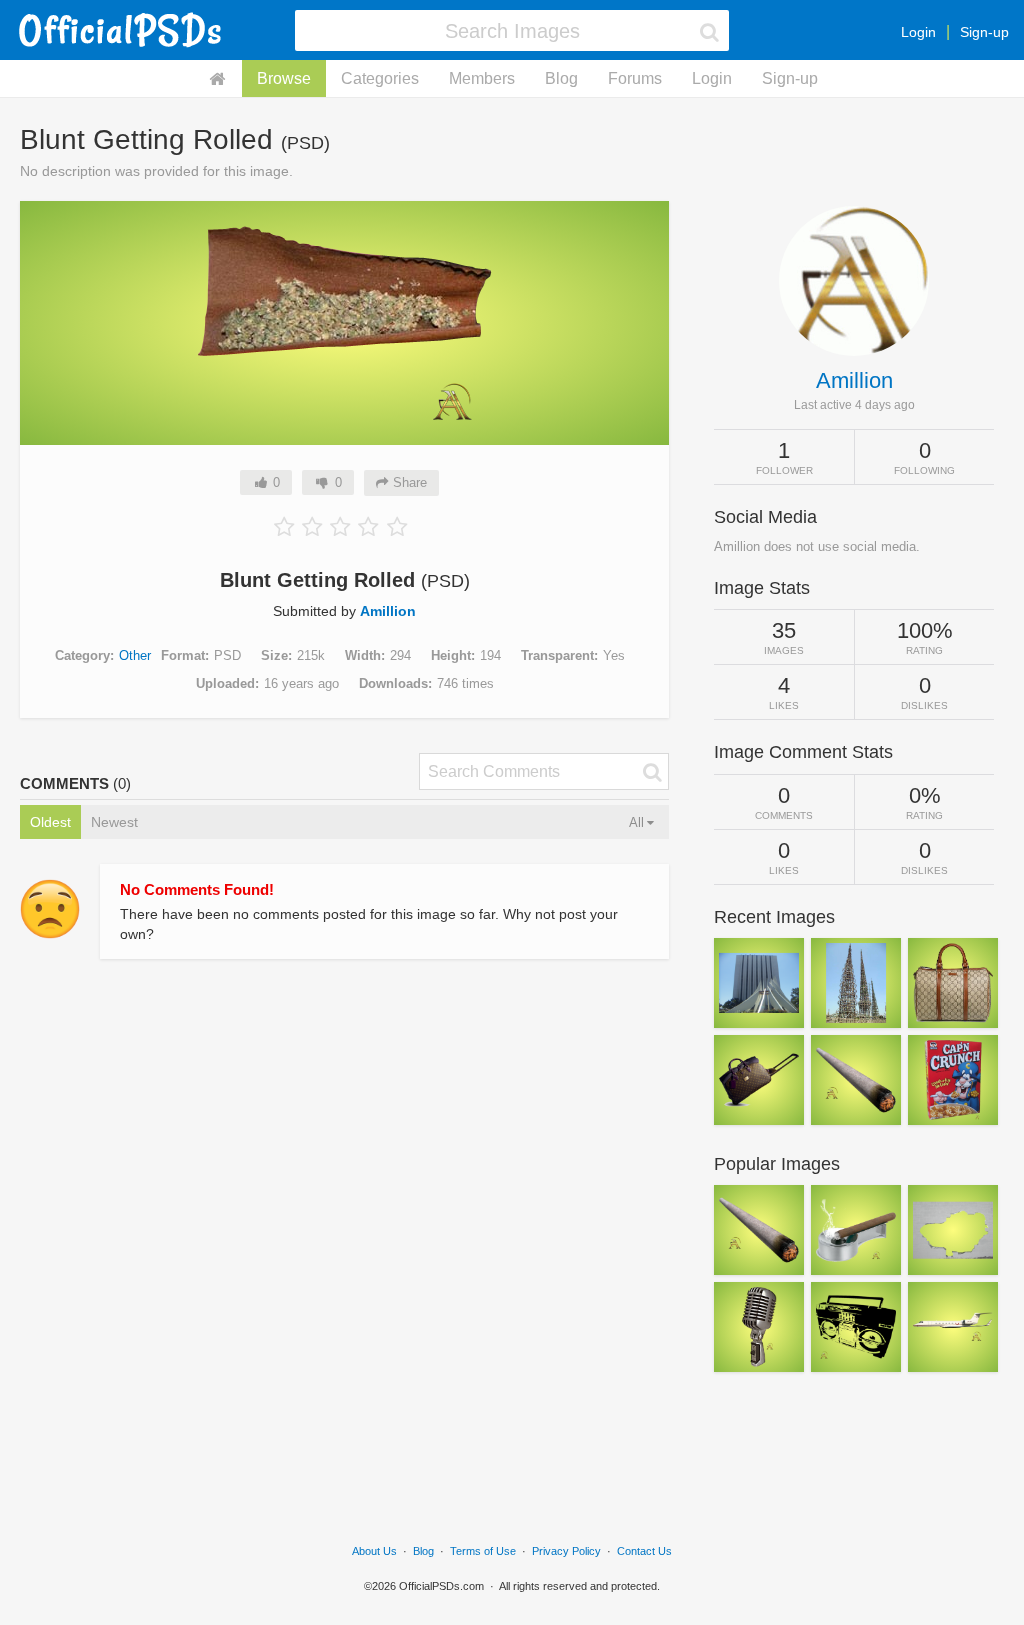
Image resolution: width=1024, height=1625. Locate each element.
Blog (561, 78)
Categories (380, 78)
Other (135, 655)
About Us (374, 1551)
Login (918, 32)
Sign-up (984, 32)
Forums (635, 78)
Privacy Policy (566, 1551)
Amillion (388, 611)
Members (482, 78)
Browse (284, 78)
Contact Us (644, 1551)
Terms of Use (483, 1551)
